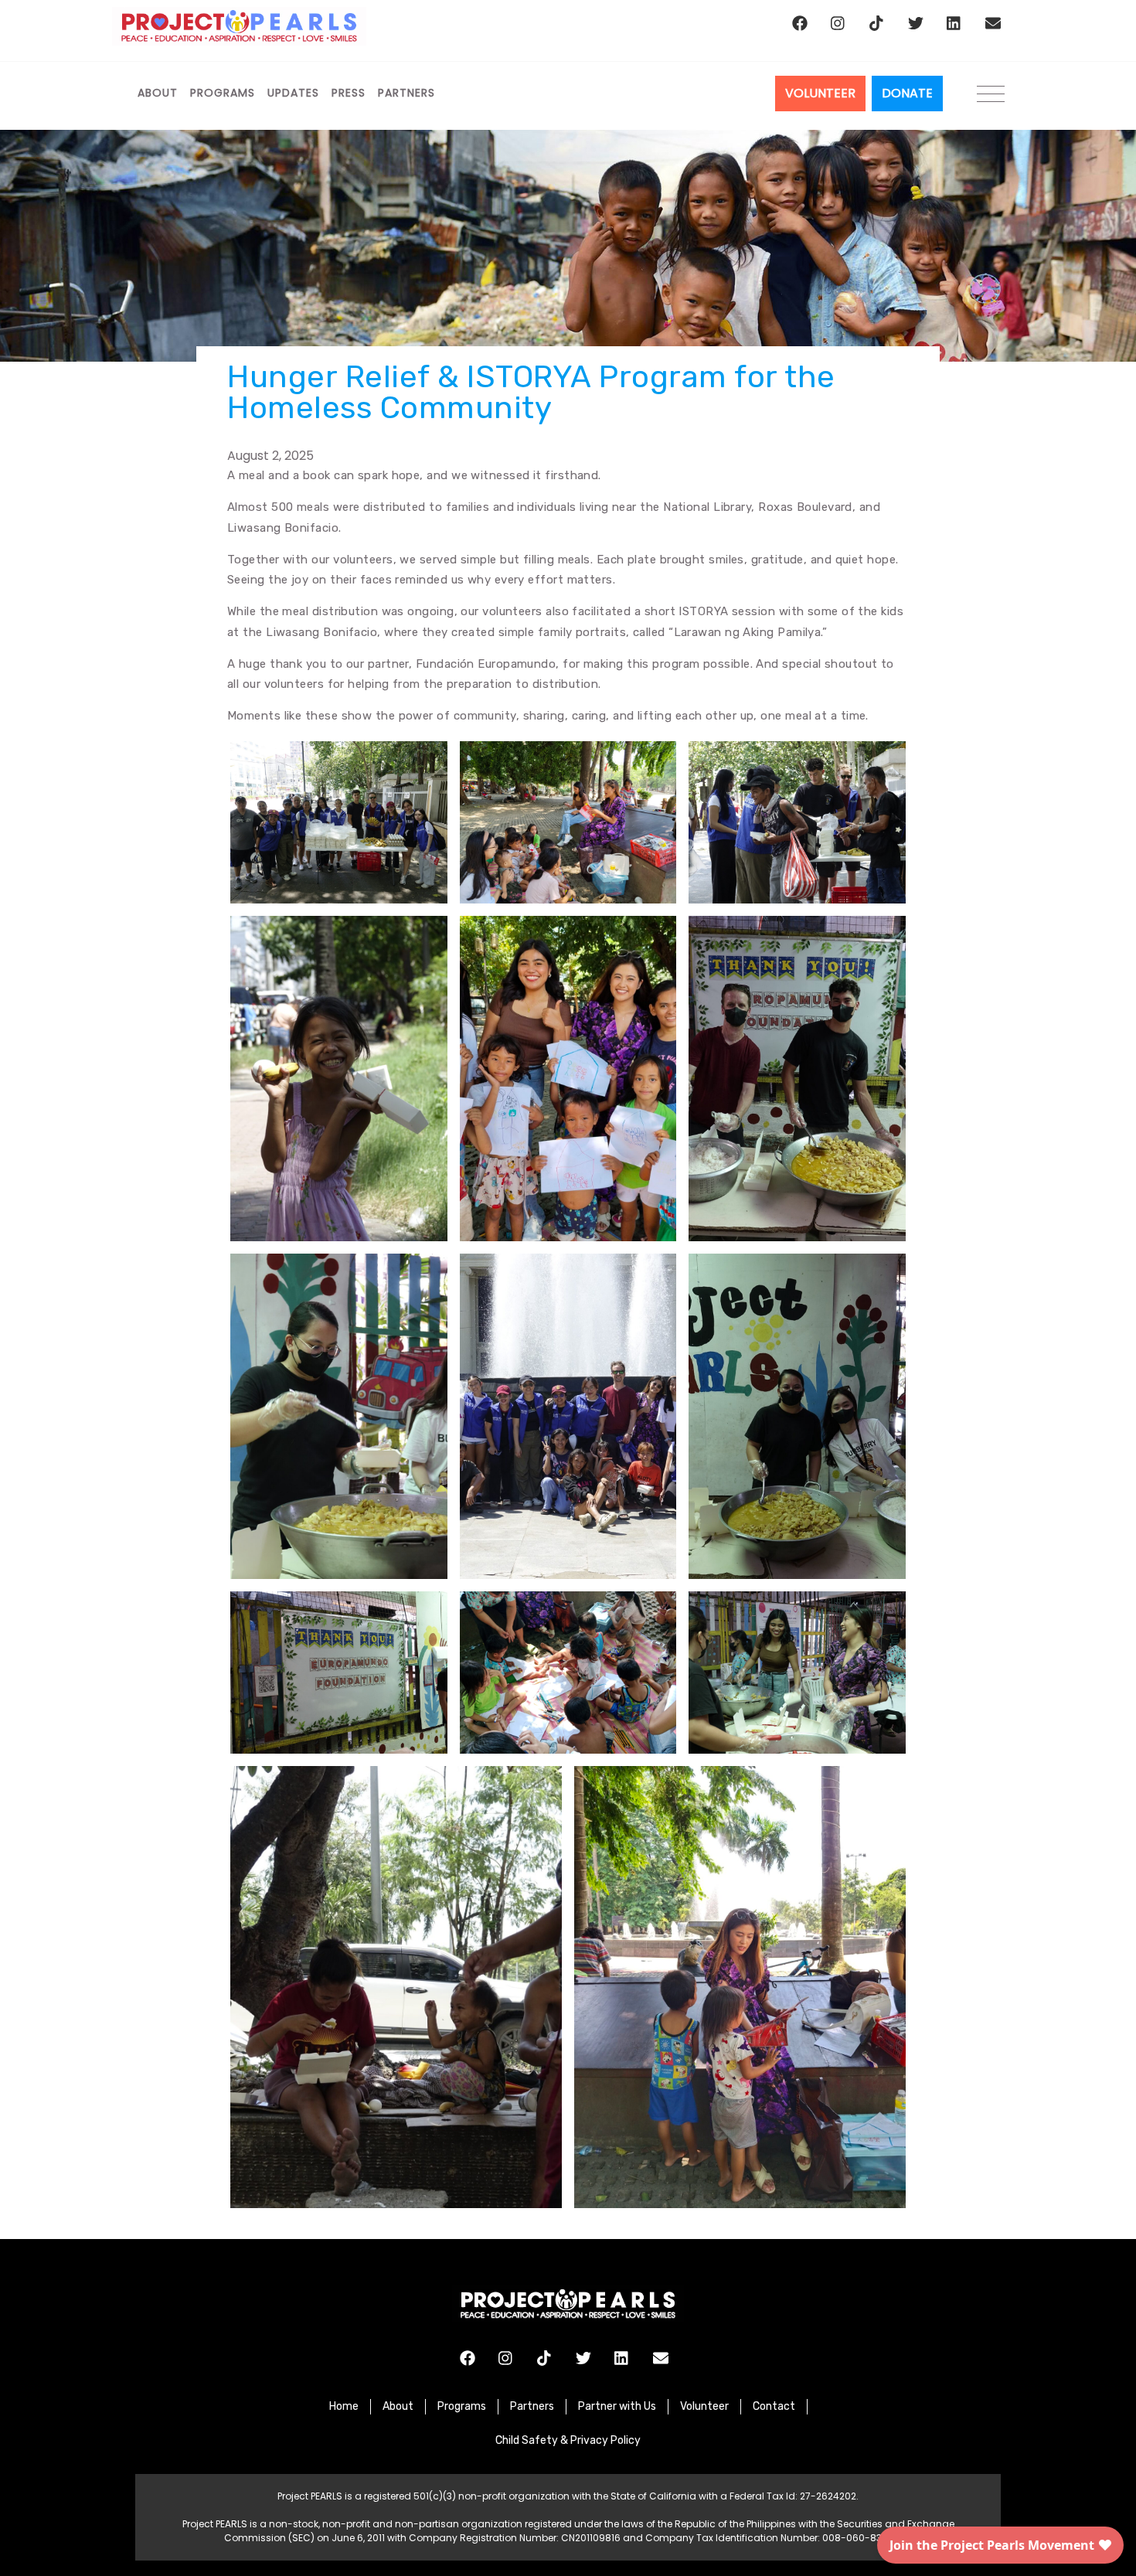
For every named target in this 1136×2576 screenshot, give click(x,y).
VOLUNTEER (820, 93)
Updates (293, 93)
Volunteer (704, 2406)
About (158, 93)
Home (344, 2406)
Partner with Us (617, 2406)
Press (349, 93)
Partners (406, 93)
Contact (774, 2406)
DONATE (907, 93)
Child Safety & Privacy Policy (568, 2440)
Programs (223, 93)
